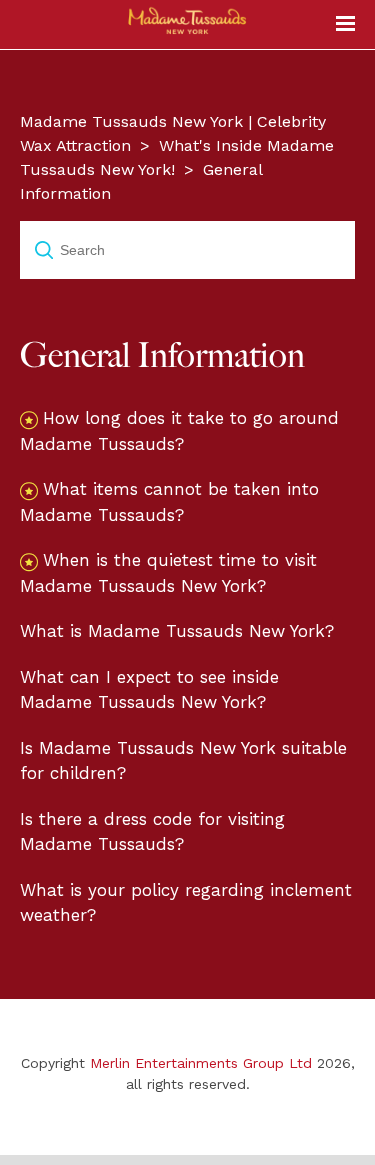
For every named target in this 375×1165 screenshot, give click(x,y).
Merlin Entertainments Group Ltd (201, 1063)
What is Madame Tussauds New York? (177, 631)
